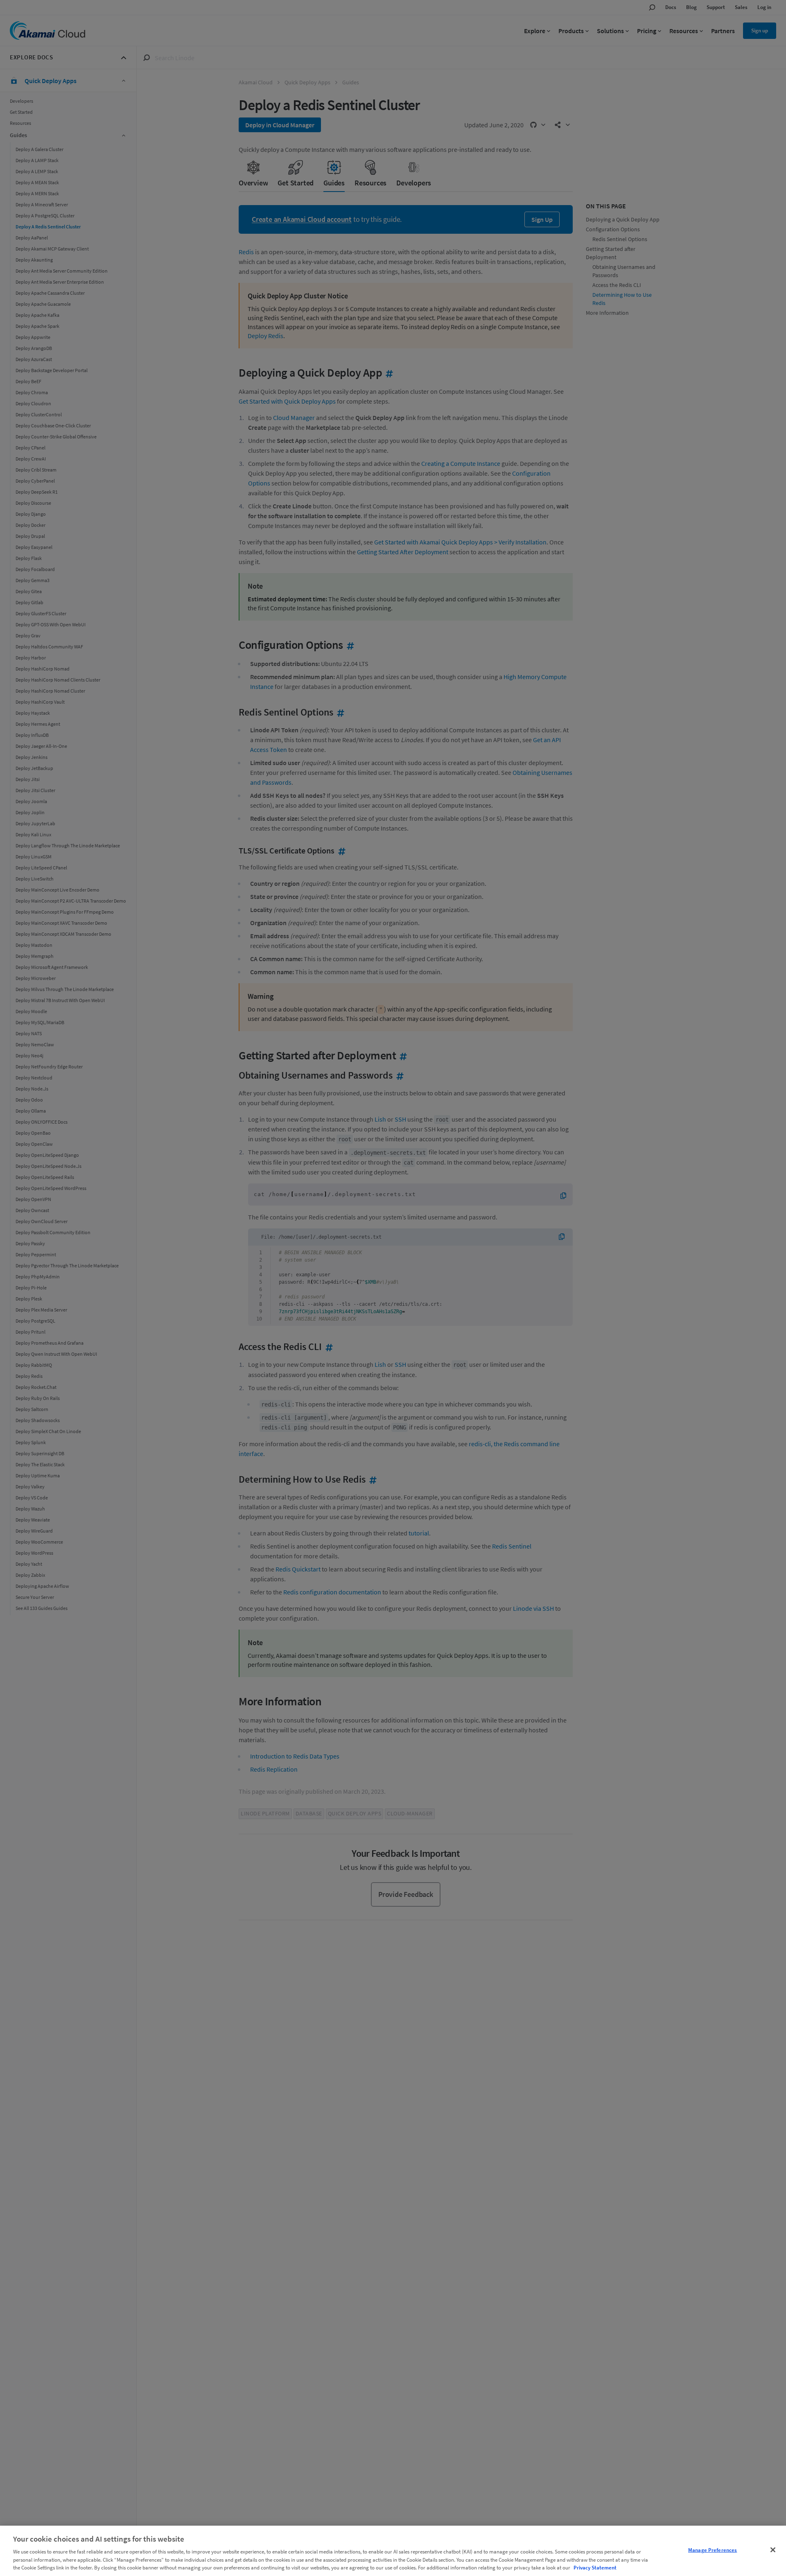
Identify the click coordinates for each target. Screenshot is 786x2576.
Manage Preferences (713, 2550)
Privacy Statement (595, 2568)
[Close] (773, 2550)
